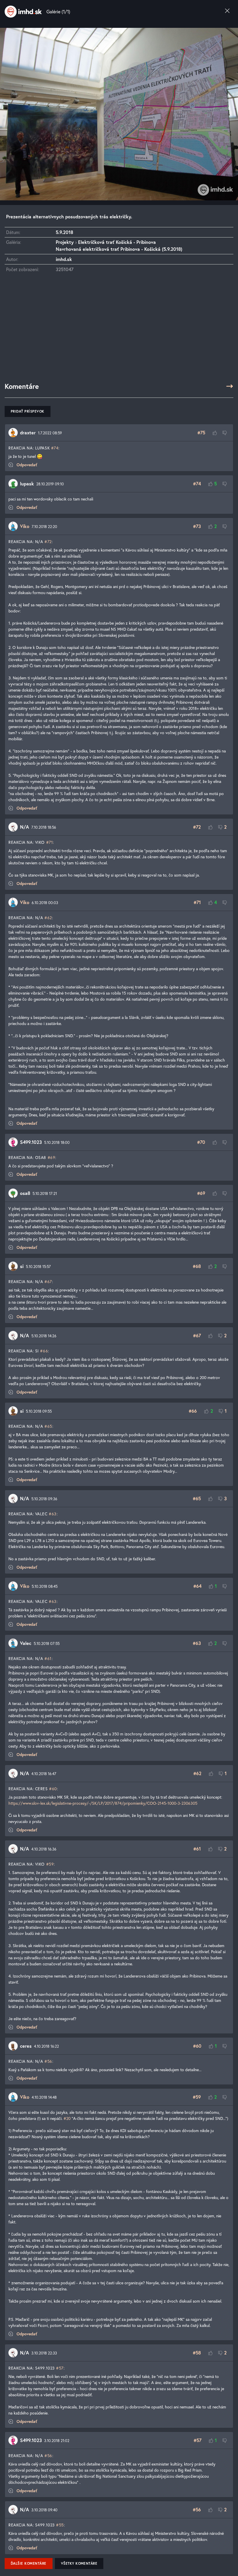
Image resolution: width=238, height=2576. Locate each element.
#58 (197, 2353)
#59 (50, 1864)
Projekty (65, 242)
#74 (55, 448)
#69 (52, 1157)
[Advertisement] (119, 330)
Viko (25, 526)
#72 (48, 541)
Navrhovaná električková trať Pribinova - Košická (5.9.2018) (119, 249)
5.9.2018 (64, 232)
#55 (60, 2525)
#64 (197, 1586)
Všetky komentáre (79, 2563)
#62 (48, 918)
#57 (60, 2368)
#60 (53, 1789)
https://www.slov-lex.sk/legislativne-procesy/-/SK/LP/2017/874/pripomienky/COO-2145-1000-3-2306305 (103, 1803)
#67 (48, 1281)
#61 (48, 1658)
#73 (197, 526)
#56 (48, 2061)
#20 (67, 2118)
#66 (44, 1351)
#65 (48, 1426)
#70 (201, 1142)
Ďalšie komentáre (29, 2563)
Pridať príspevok (28, 411)
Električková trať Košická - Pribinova (117, 242)
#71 (50, 842)
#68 (197, 1266)
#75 (201, 432)
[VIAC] (230, 386)
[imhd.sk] (23, 12)
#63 (53, 1514)
